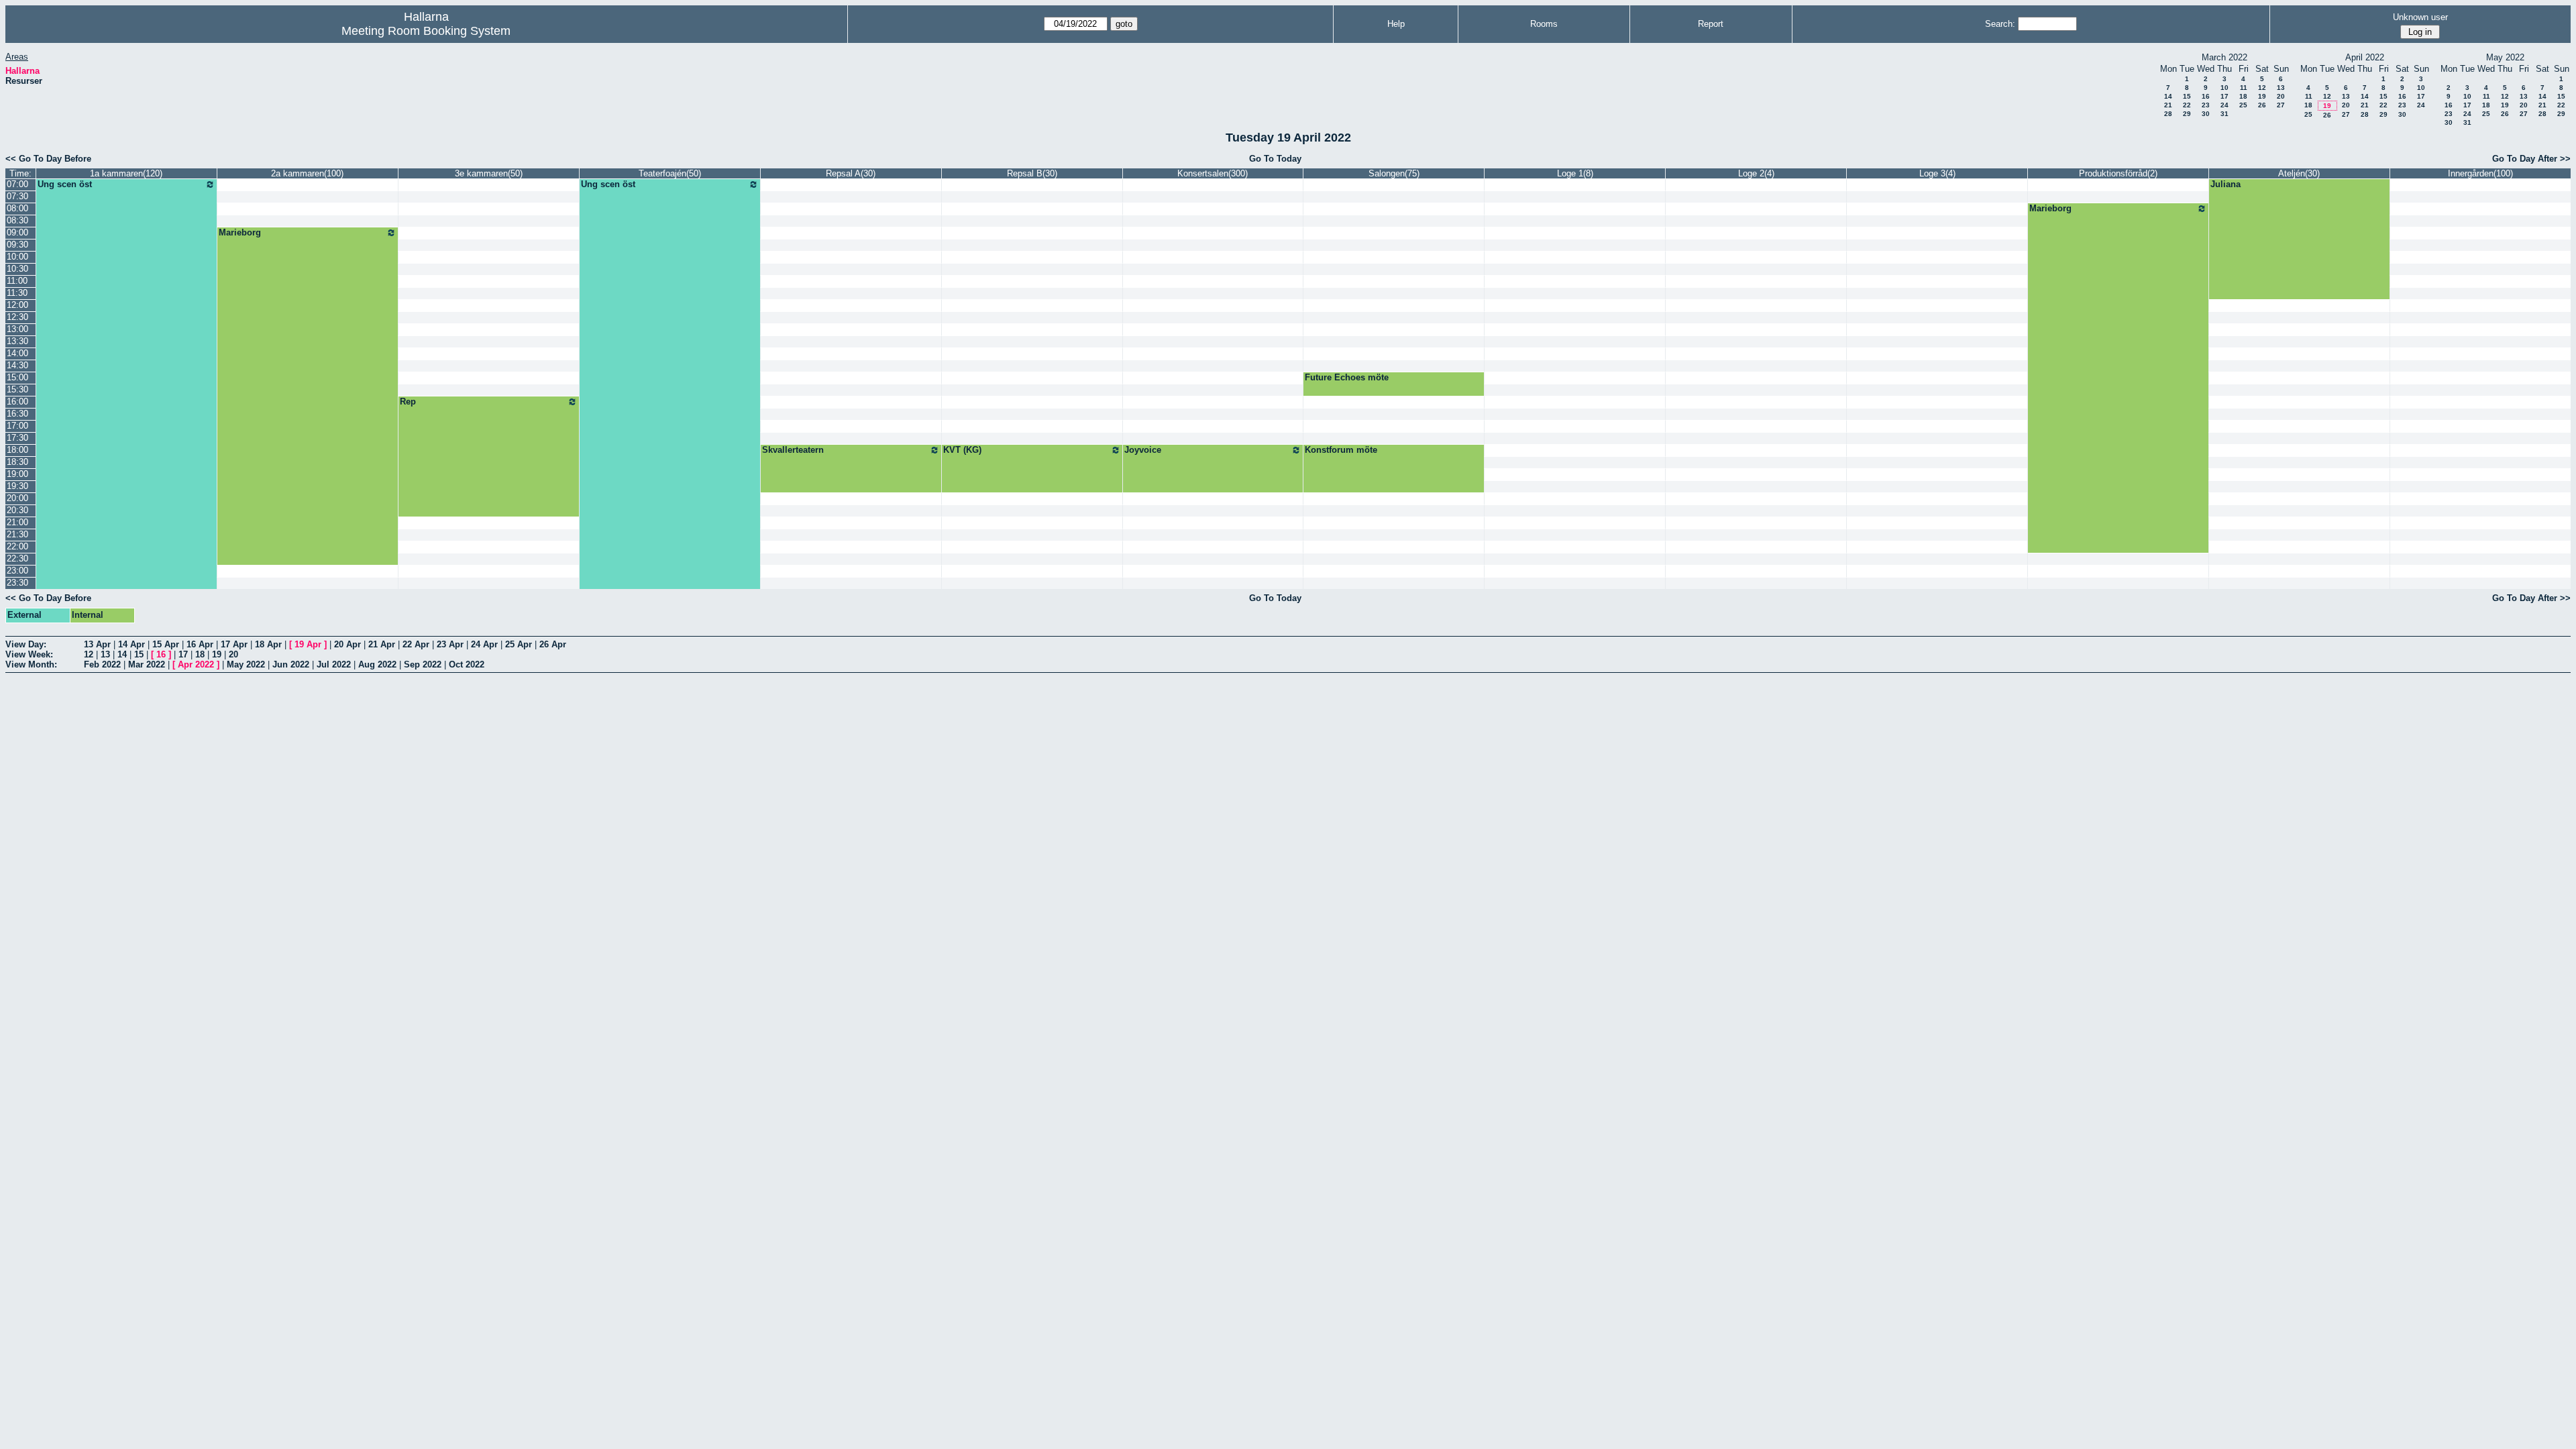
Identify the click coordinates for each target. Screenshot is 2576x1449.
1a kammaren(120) (126, 173)
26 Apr (553, 644)
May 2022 (246, 664)
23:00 (17, 571)
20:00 (17, 498)
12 (2262, 88)
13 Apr (97, 644)
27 (2281, 105)
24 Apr (484, 644)
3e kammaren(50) (489, 173)
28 (2168, 114)
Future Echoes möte (1347, 377)
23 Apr (450, 644)
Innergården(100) (2480, 173)
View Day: (26, 644)
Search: (2000, 24)
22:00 (17, 546)
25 (2243, 105)
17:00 (17, 426)
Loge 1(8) (1575, 173)
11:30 (17, 293)
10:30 (17, 269)
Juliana (2225, 184)
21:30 (17, 534)
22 (2187, 105)
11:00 (17, 281)
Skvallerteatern (793, 450)
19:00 (17, 474)
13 (2281, 88)
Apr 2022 (196, 664)
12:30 (17, 317)
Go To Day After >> (2531, 159)
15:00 (17, 377)
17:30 (17, 438)
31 (2224, 114)
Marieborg (2050, 208)
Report (1711, 24)
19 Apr (308, 644)
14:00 (17, 353)
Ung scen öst (65, 184)
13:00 (17, 329)
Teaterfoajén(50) (670, 173)
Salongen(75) (1394, 173)
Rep (408, 401)
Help (1396, 24)
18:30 (17, 462)
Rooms (1544, 24)
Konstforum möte (1341, 450)
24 (2224, 105)
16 (2206, 96)
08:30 (17, 220)
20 (2281, 96)
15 (2187, 96)
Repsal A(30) (851, 173)
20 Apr (347, 644)
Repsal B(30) (1032, 173)
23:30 (17, 583)
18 (2243, 96)
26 (2262, 105)
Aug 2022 (377, 664)
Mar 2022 (147, 664)
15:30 (17, 389)
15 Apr (166, 644)
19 (2262, 96)
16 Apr (200, 644)
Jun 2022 (291, 664)
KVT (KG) (962, 450)
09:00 (17, 232)
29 (2187, 114)
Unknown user (2420, 17)
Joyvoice (1143, 450)
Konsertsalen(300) (1213, 173)
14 (2168, 96)
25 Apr (519, 644)
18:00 (17, 450)
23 (2206, 105)
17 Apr (234, 644)
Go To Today (1275, 159)
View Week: (29, 654)
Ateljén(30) (2299, 173)
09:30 (17, 245)
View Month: (31, 664)
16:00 (17, 401)
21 (2168, 105)
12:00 (17, 305)
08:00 (17, 208)
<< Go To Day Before (48, 159)
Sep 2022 (423, 664)
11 (2244, 88)
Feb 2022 (102, 664)
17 (2224, 96)
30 (2206, 114)
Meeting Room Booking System (426, 31)
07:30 (17, 196)
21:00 (17, 522)
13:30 (17, 341)
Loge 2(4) (1756, 173)
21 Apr (382, 644)
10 (2224, 88)
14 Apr (131, 644)
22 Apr (416, 644)
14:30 (17, 365)
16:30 (17, 414)
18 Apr (268, 644)
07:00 (17, 184)
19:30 (17, 486)
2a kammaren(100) (307, 173)
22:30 (17, 558)
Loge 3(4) (1937, 173)
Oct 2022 (467, 664)
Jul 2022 (334, 664)
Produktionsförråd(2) (2118, 173)
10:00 (17, 257)
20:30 (17, 510)
